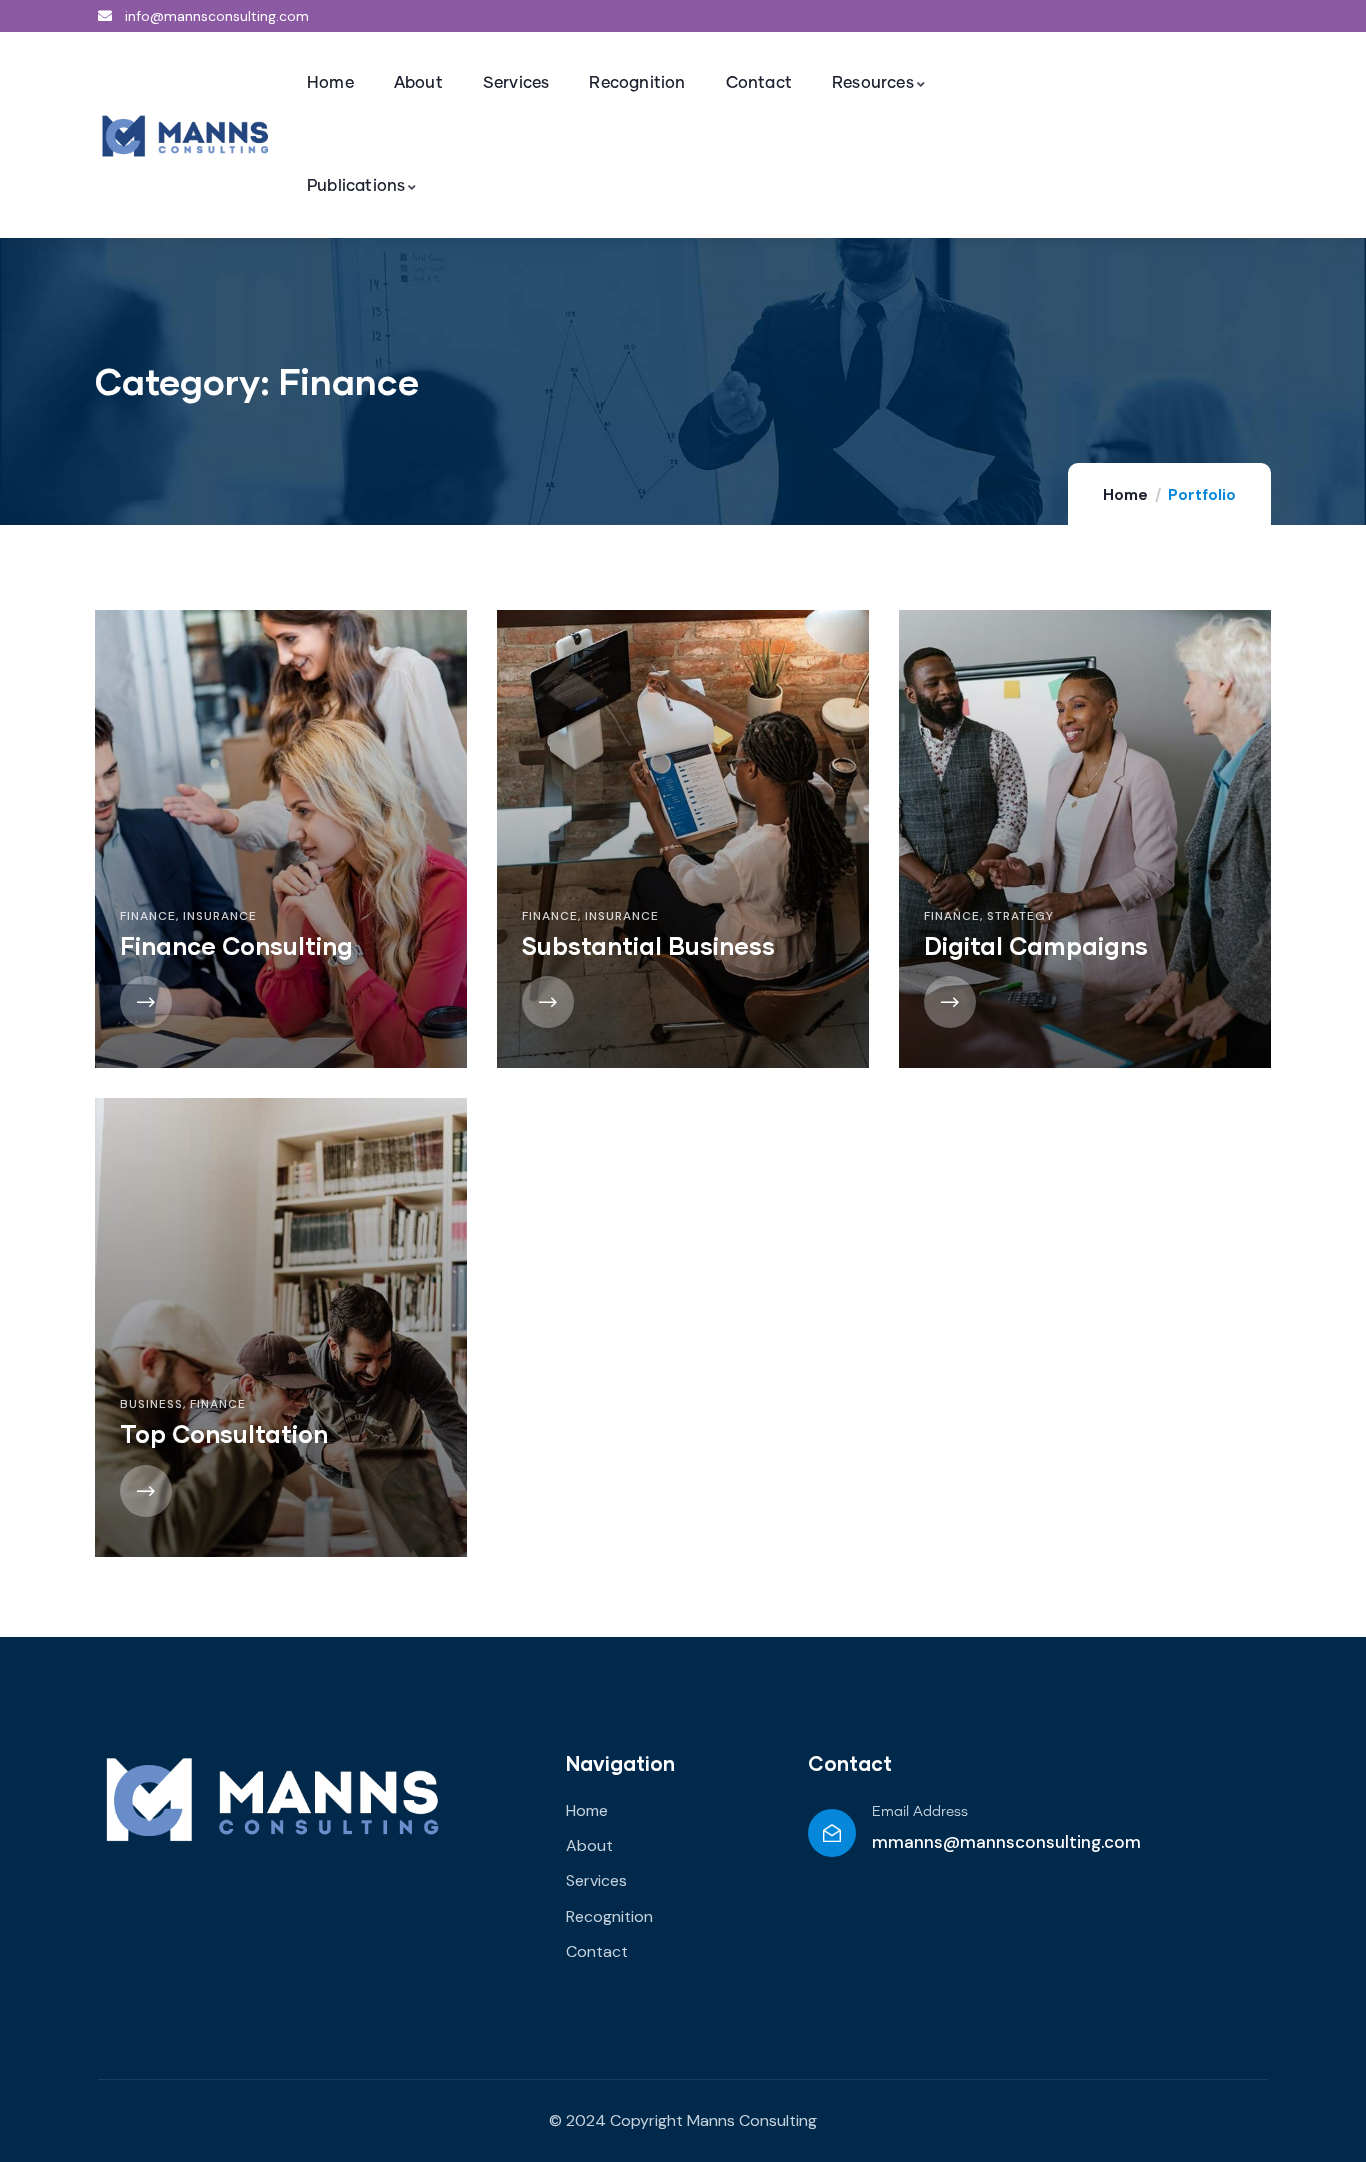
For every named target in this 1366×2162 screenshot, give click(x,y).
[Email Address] (832, 1833)
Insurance (220, 916)
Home (1125, 495)
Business (151, 1404)
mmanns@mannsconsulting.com (1006, 1842)
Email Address (920, 1812)
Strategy (1020, 916)
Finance (148, 916)
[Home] (185, 137)
